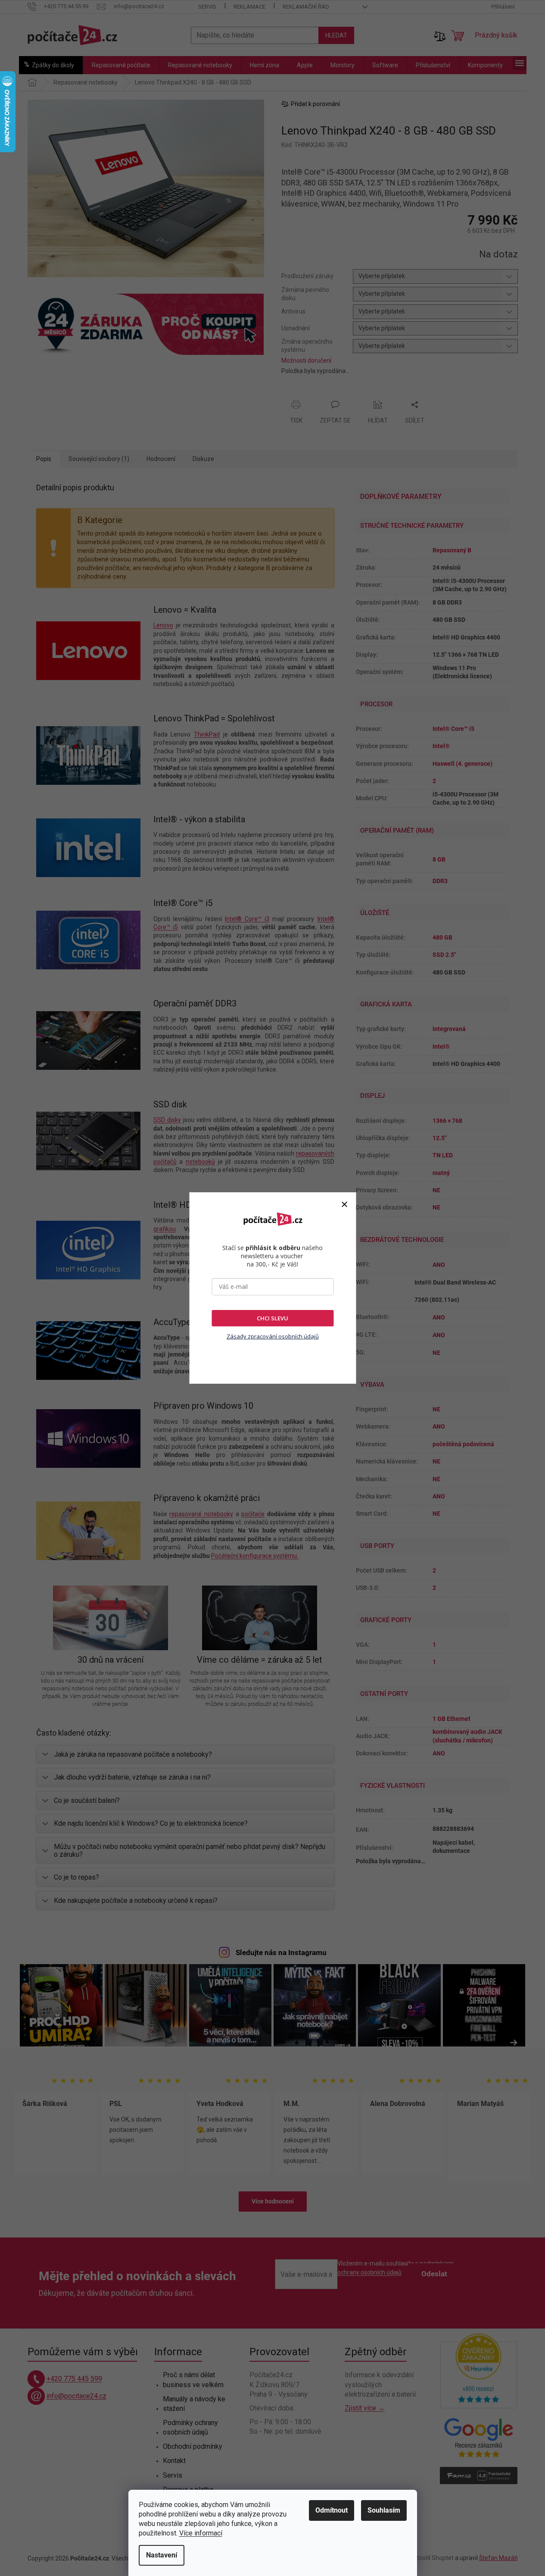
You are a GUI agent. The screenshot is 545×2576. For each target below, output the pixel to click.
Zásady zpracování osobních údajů (273, 1336)
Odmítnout (332, 2510)
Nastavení (162, 2555)
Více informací (201, 2533)
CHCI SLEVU (272, 1318)
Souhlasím (384, 2510)
